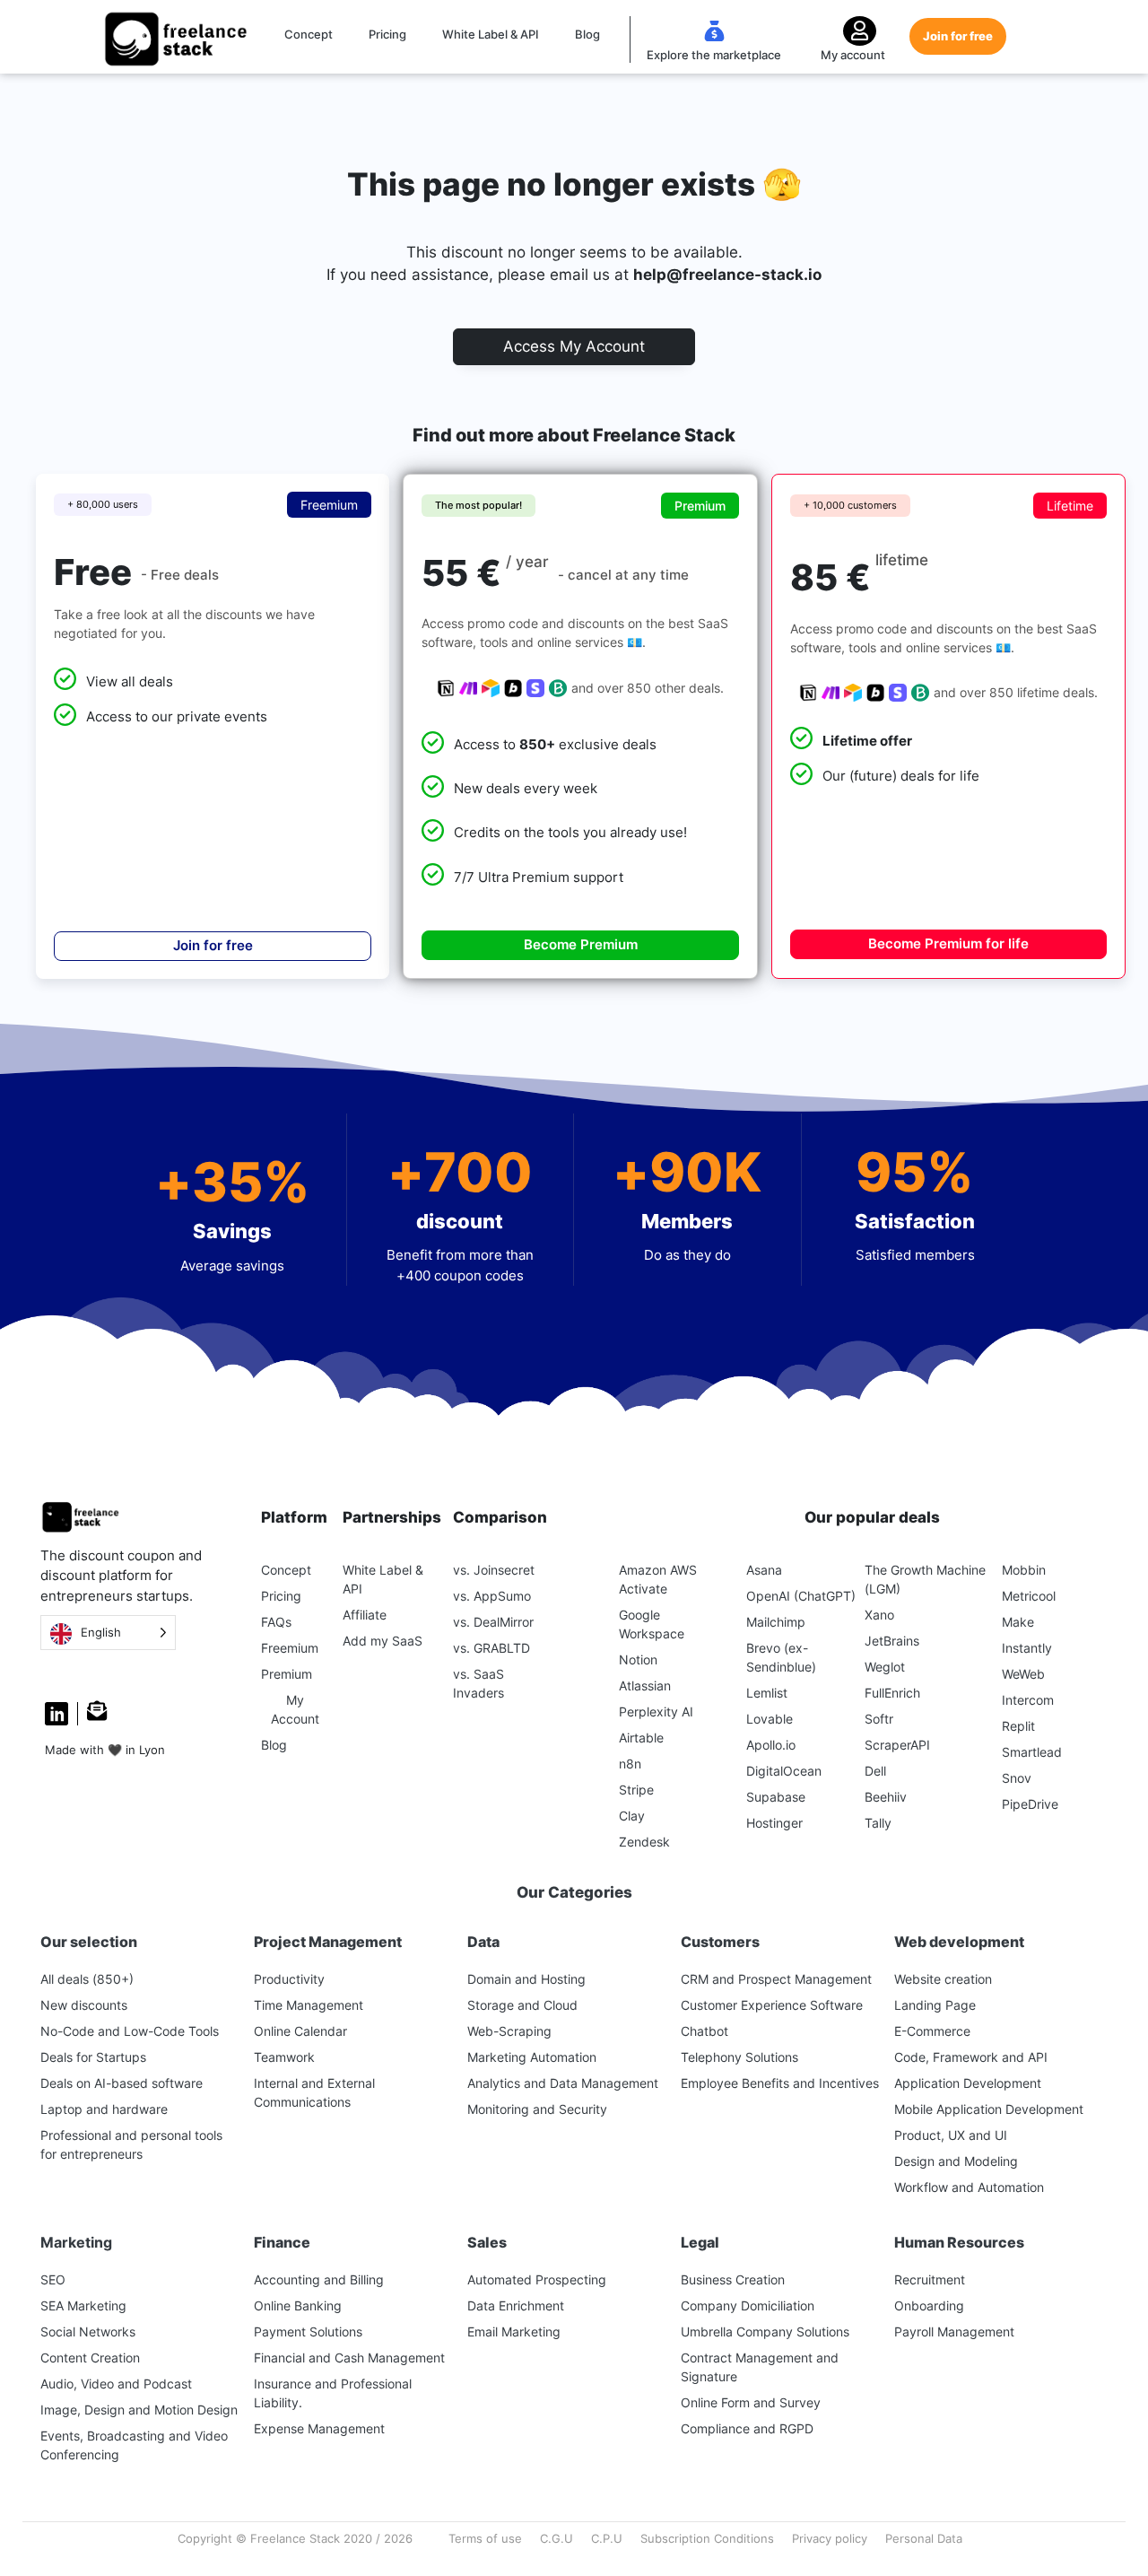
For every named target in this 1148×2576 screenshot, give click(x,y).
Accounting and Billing (319, 2279)
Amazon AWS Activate (658, 1579)
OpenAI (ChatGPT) (801, 1596)
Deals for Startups (93, 2057)
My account (853, 55)
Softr (879, 1719)
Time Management (309, 2005)
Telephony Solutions (739, 2057)
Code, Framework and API (971, 2057)
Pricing (387, 34)
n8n (630, 1764)
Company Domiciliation (748, 2305)
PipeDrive (1030, 1804)
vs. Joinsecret (494, 1570)
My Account (295, 1709)
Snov (1017, 1778)
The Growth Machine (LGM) (925, 1579)
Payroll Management (954, 2331)
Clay (632, 1816)
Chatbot (704, 2031)
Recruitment (930, 2279)
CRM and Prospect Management (776, 1979)
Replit (1018, 1726)
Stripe (636, 1790)
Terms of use (485, 2538)
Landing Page (935, 2005)
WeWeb (1023, 1674)
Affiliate (365, 1615)
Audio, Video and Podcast (116, 2384)
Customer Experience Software (772, 2005)
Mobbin (1024, 1570)
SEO (53, 2279)
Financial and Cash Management (349, 2358)
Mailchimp (776, 1622)
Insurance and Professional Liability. (333, 2393)
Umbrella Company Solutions (765, 2331)
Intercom (1028, 1700)
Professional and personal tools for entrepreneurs (131, 2144)
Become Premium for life (948, 943)
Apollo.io (771, 1745)
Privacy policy (830, 2538)
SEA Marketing (83, 2305)
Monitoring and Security (537, 2109)
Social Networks (88, 2331)
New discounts (84, 2005)
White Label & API (491, 34)
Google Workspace (652, 1624)
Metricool (1029, 1596)
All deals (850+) (87, 1979)
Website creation (943, 1979)
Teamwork (284, 2057)
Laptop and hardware (104, 2109)
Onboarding (929, 2305)
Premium (287, 1674)
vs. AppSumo (492, 1596)
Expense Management (319, 2428)
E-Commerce (932, 2031)
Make (1018, 1622)
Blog (587, 34)
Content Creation (90, 2358)
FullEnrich (892, 1693)
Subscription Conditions (707, 2538)
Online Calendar (300, 2031)
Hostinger (774, 1823)
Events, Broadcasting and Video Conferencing (134, 2445)
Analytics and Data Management (563, 2083)
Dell (875, 1771)
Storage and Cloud (522, 2005)
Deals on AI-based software (122, 2083)
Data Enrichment (516, 2305)
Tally (878, 1823)
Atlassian (645, 1685)
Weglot (885, 1667)
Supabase (776, 1797)
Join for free (958, 36)
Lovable (770, 1719)
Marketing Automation (532, 2057)
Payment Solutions (308, 2331)
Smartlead (1032, 1752)
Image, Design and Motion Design (139, 2410)
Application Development (968, 2083)
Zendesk (644, 1842)
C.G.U (557, 2538)
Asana (764, 1570)
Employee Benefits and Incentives (780, 2083)
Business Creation (733, 2279)
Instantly (1027, 1648)
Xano (879, 1615)
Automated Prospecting (537, 2279)
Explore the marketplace (714, 55)
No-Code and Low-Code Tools (130, 2031)
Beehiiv (886, 1797)
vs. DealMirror (493, 1622)
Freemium (290, 1648)
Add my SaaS (383, 1641)
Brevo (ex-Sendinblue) (781, 1657)
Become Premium (581, 944)
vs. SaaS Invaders (478, 1683)
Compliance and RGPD (747, 2428)
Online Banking (298, 2305)
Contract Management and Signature (760, 2367)
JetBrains (892, 1641)
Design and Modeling (956, 2161)
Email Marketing (514, 2331)
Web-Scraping (509, 2031)
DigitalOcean (784, 1771)
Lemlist (767, 1693)
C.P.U (607, 2538)
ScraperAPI (897, 1745)
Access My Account (574, 346)
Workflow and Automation (969, 2187)
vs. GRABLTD (491, 1648)
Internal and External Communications (314, 2092)
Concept (309, 34)
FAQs (276, 1622)
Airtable (641, 1738)
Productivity (289, 1979)
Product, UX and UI (951, 2135)
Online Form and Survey (751, 2402)
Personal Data (924, 2538)
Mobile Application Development (989, 2109)
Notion (638, 1659)
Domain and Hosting (526, 1979)
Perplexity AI (656, 1712)
